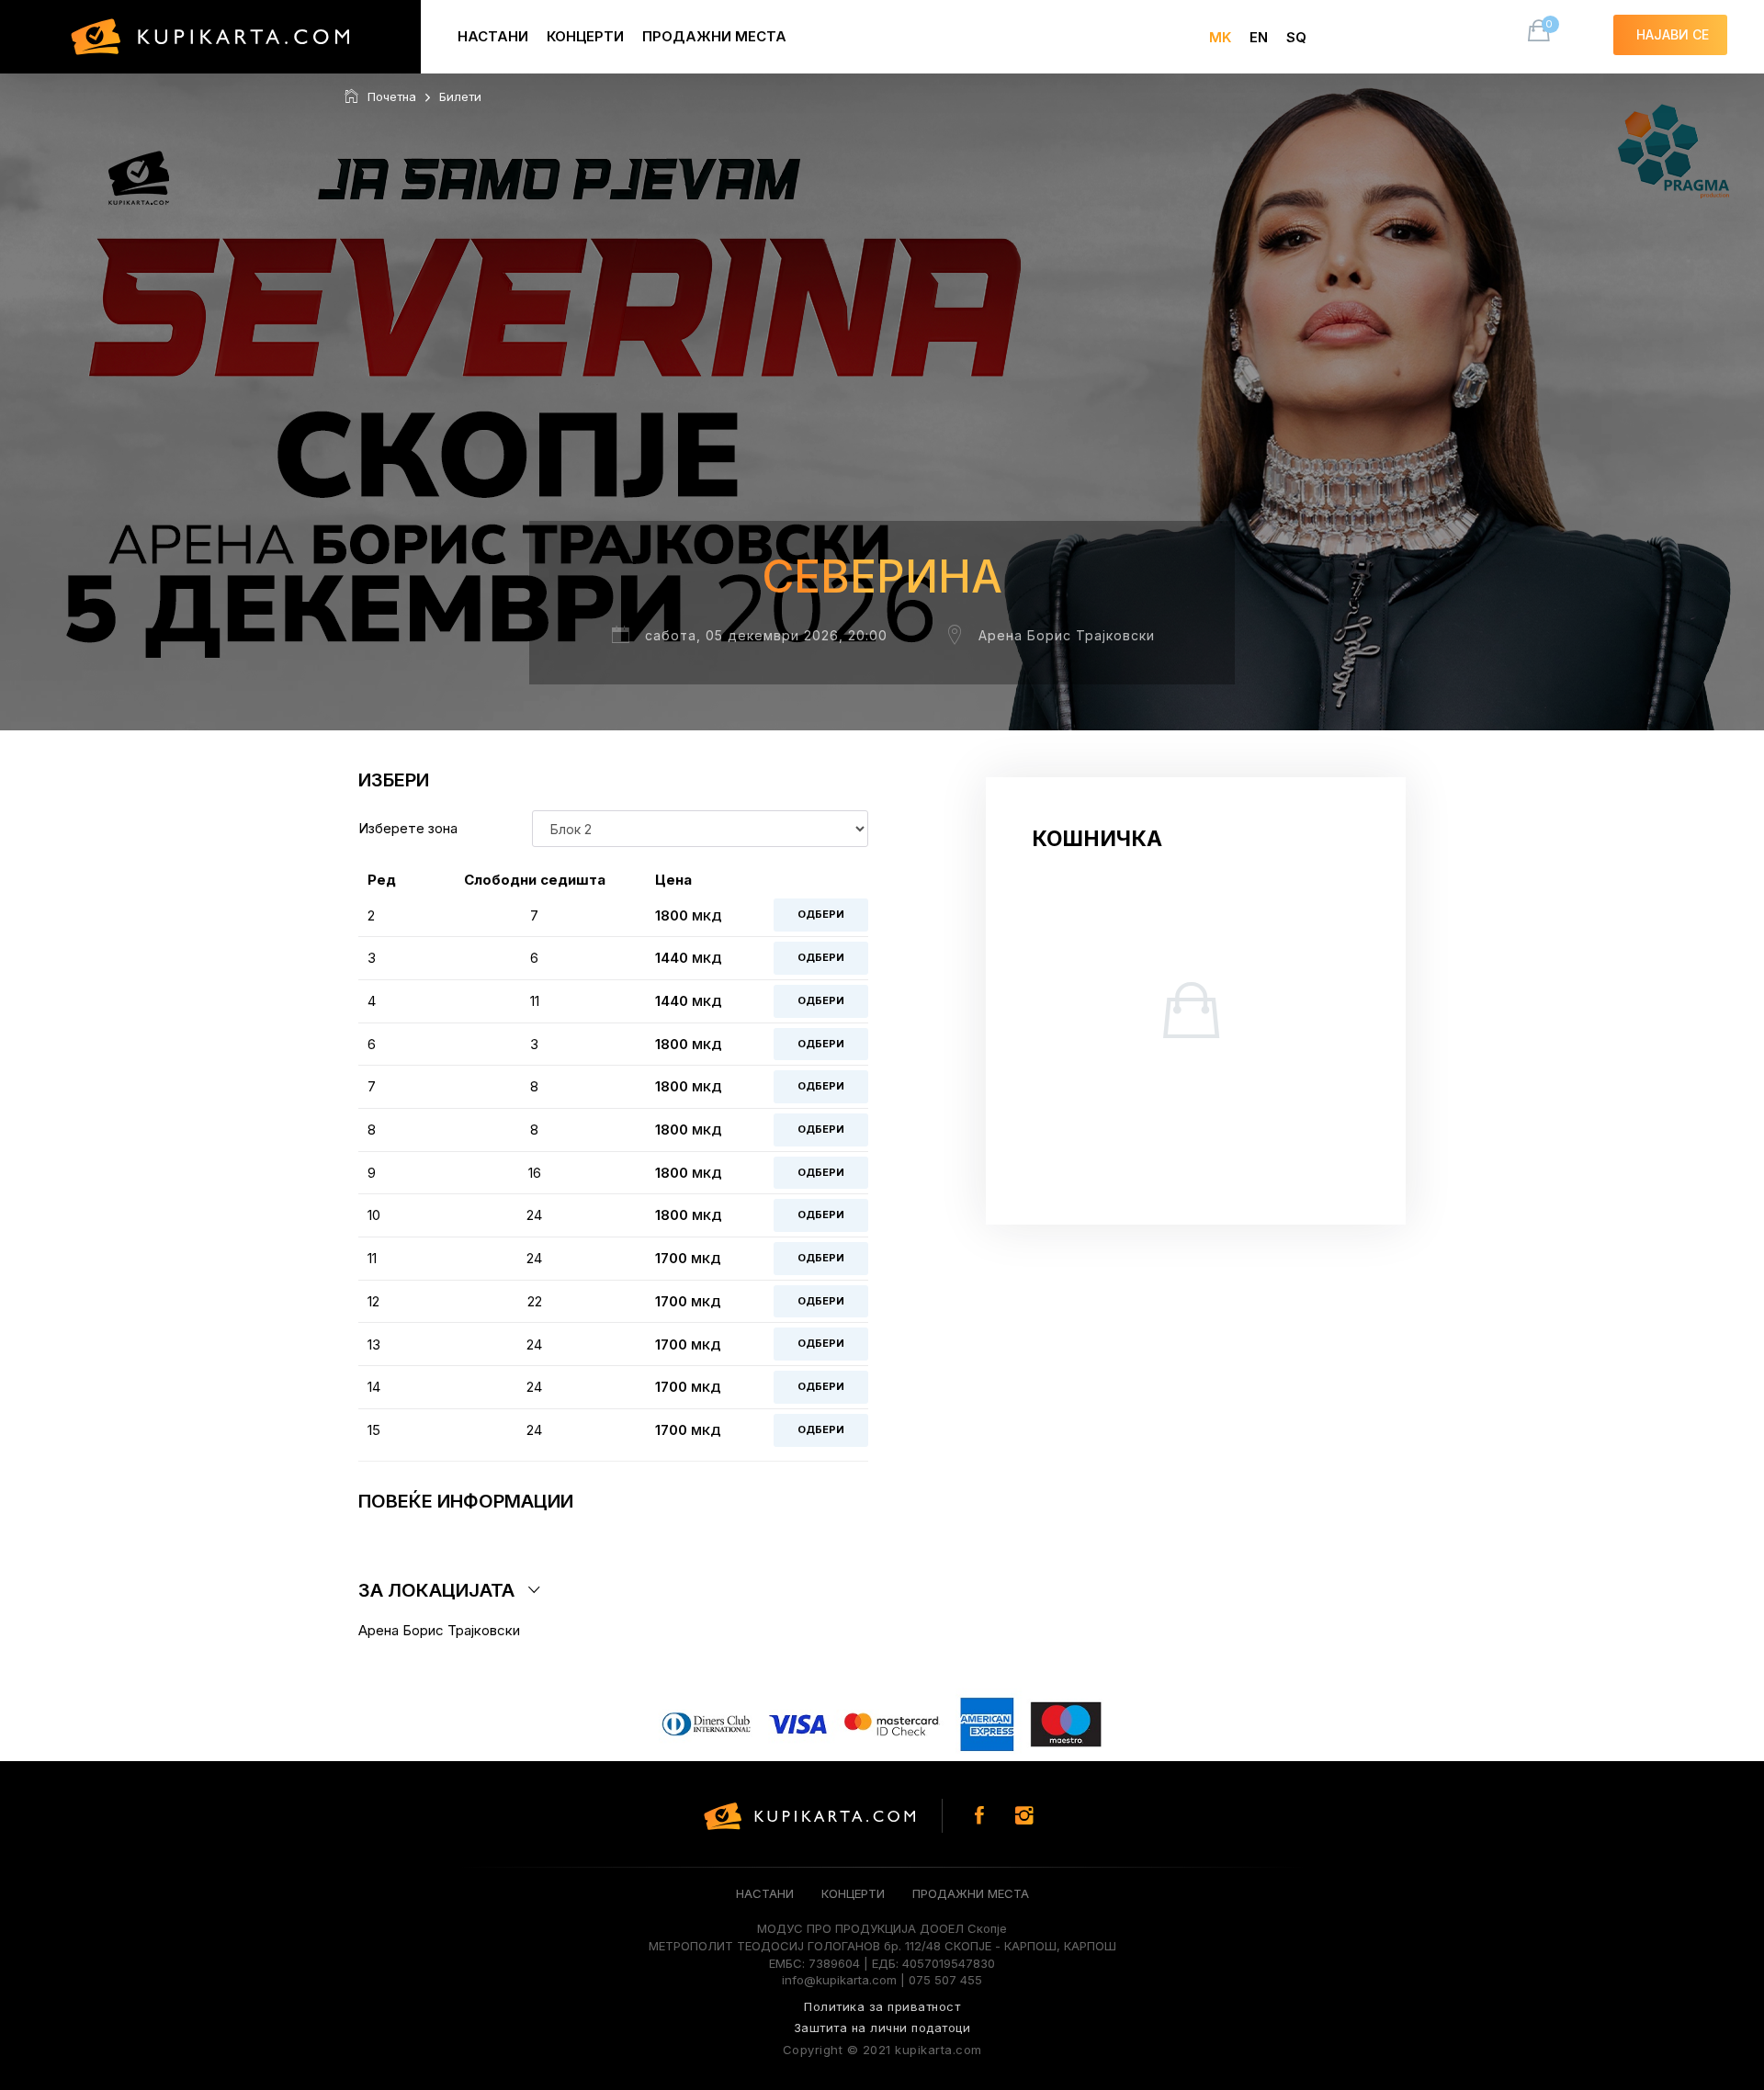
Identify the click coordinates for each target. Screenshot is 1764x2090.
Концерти (585, 36)
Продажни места (714, 36)
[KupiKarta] (210, 37)
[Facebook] (979, 1816)
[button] (613, 1590)
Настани (493, 36)
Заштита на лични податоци (882, 2028)
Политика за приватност (882, 2006)
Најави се (1673, 34)
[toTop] (1695, 1819)
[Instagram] (1024, 1816)
